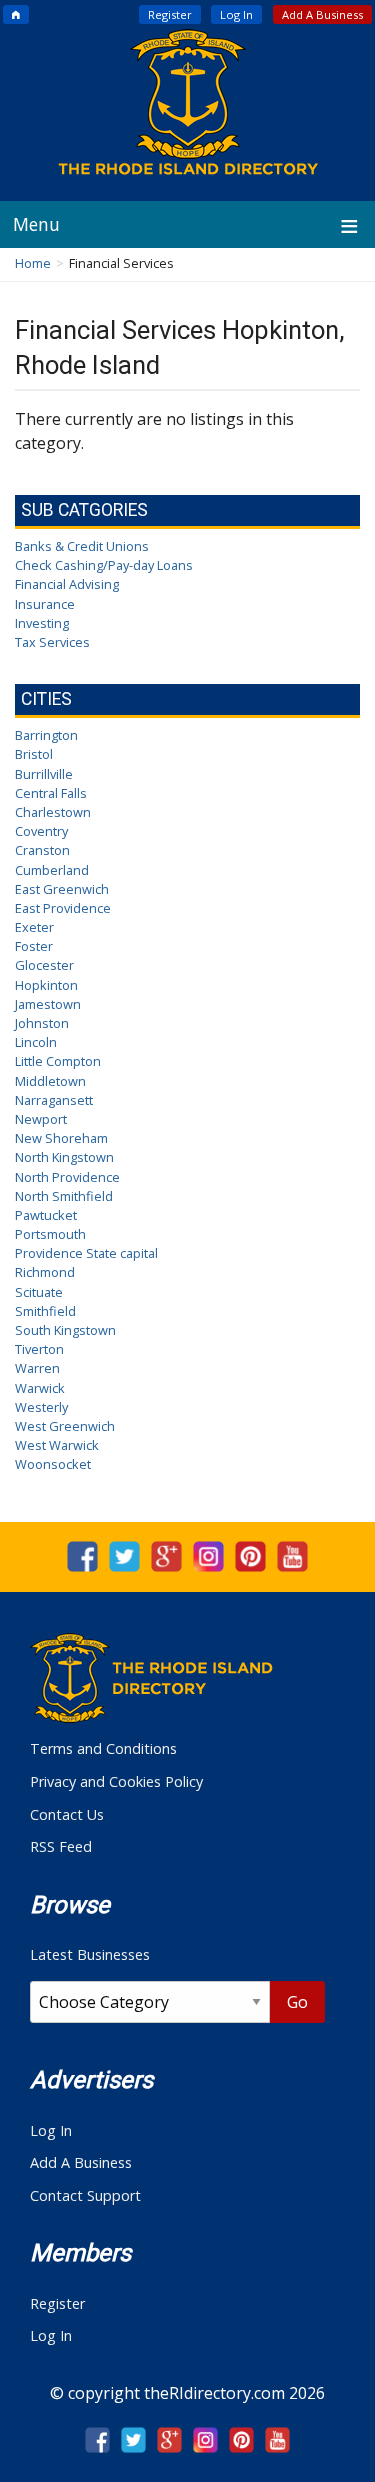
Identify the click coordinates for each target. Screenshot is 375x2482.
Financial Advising (67, 584)
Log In (236, 14)
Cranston (42, 850)
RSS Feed (61, 1846)
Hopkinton (46, 985)
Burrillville (44, 774)
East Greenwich (62, 889)
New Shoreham (61, 1138)
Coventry (41, 831)
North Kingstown (64, 1157)
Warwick (40, 1388)
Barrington (46, 735)
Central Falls (51, 793)
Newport (41, 1119)
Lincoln (36, 1042)
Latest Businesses (90, 1954)
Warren (37, 1368)
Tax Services (52, 642)
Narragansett (54, 1100)
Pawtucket (46, 1215)
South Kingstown (65, 1330)
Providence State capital (86, 1253)
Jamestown (48, 1004)
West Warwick (57, 1445)
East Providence (63, 908)
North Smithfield (64, 1196)
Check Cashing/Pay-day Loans (104, 565)
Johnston (42, 1023)
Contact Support (85, 2195)
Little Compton (58, 1061)
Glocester (44, 965)
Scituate (39, 1292)
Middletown (50, 1081)
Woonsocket (53, 1464)
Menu (36, 224)
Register (170, 14)
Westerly (41, 1407)
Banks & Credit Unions (82, 546)
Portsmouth (50, 1234)
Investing (42, 623)
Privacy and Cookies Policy (116, 1781)
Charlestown (53, 812)
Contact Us (67, 1814)
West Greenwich (65, 1426)
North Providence (67, 1177)
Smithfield (45, 1311)
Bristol (34, 754)
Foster (34, 946)
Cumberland (52, 870)
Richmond (45, 1272)
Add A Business (322, 14)
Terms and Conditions (103, 1748)
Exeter (34, 927)
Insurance (45, 604)
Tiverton (39, 1349)
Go (297, 2002)
